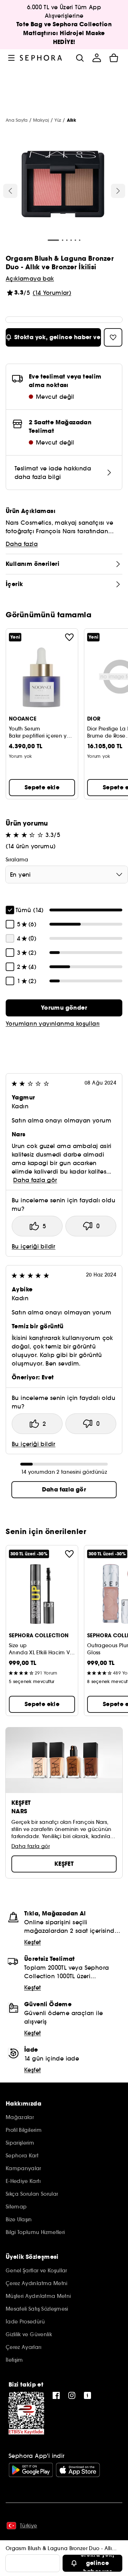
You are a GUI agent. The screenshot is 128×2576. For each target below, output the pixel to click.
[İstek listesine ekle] (69, 637)
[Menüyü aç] (11, 58)
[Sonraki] (118, 191)
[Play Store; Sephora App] (31, 2470)
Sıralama (17, 860)
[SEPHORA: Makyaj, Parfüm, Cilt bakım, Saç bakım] (41, 58)
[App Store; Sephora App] (78, 2470)
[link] (64, 1008)
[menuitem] (97, 58)
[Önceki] (10, 191)
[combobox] (67, 875)
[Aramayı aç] (80, 58)
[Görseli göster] (63, 185)
